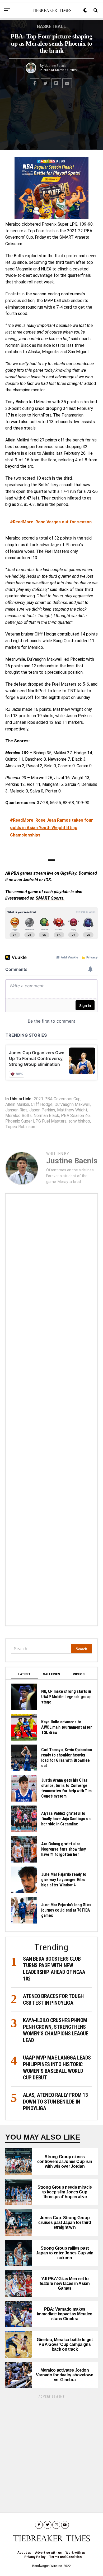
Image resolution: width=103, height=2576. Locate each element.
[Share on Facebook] (35, 83)
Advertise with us (48, 2553)
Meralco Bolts (18, 1116)
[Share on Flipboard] (56, 83)
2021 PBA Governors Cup (57, 1099)
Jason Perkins (42, 1110)
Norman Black (46, 1116)
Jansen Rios (16, 1110)
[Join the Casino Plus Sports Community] (51, 188)
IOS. (48, 880)
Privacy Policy (35, 2557)
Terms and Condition (65, 2557)
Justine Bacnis (56, 66)
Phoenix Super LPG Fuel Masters (36, 1121)
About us (24, 2553)
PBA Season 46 (75, 1116)
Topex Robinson (20, 1127)
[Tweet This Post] (45, 83)
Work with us (76, 2553)
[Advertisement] (51, 1410)
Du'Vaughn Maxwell (72, 1105)
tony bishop (79, 1121)
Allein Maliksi (17, 1105)
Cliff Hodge (42, 1105)
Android (31, 880)
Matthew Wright (72, 1110)
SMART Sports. (50, 898)
